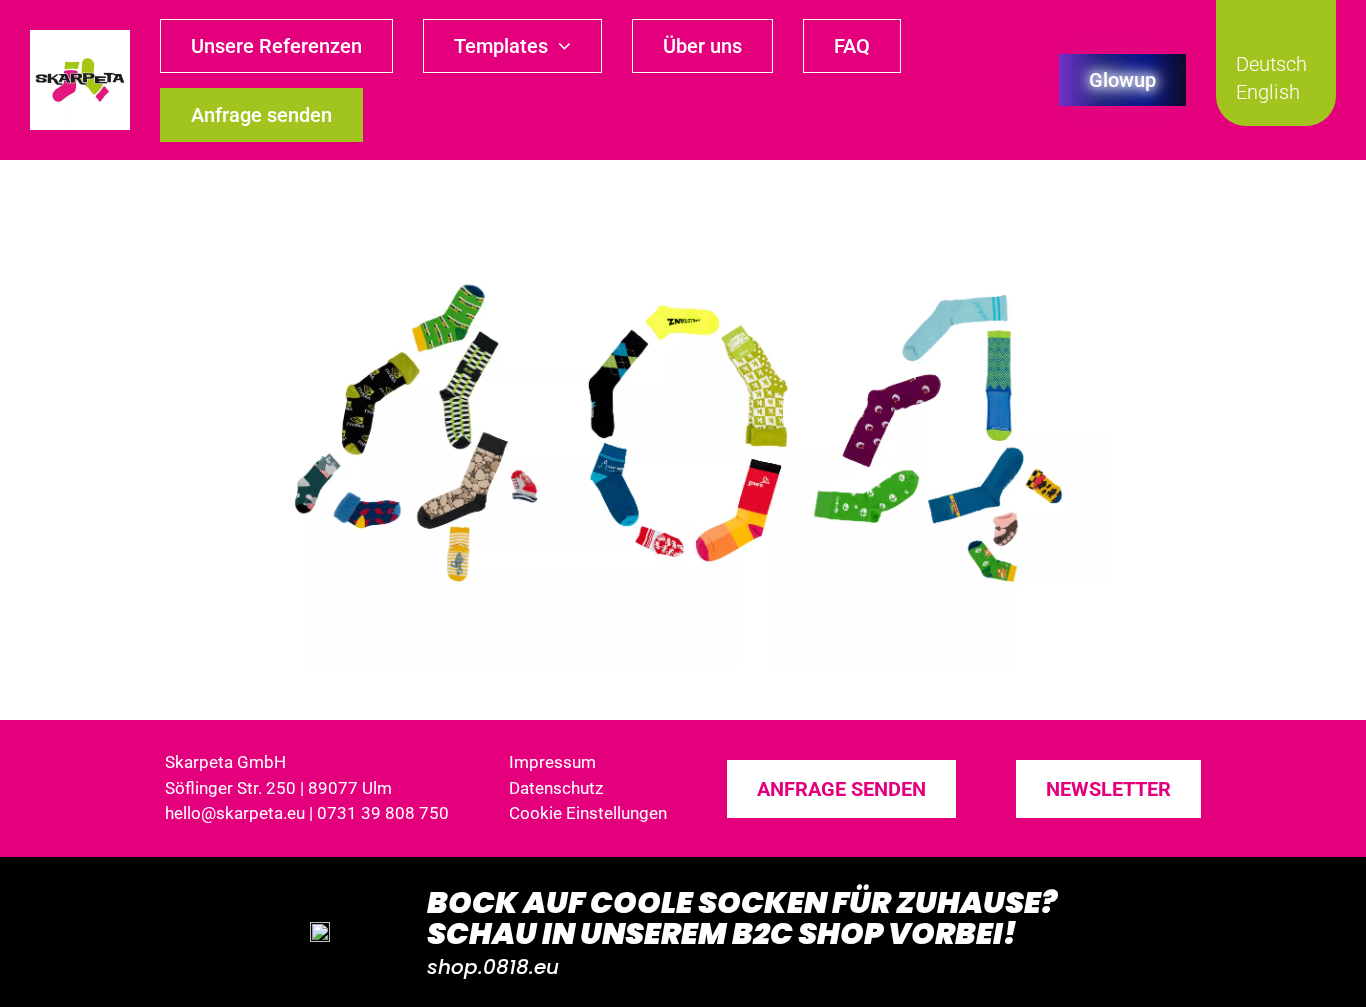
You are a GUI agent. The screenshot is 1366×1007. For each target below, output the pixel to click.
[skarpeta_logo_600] (80, 37)
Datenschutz (556, 788)
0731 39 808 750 (383, 813)
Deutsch (1271, 64)
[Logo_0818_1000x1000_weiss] (320, 929)
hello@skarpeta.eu (235, 813)
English (1268, 92)
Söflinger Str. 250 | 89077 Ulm (278, 788)
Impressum (552, 762)
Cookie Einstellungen (588, 813)
